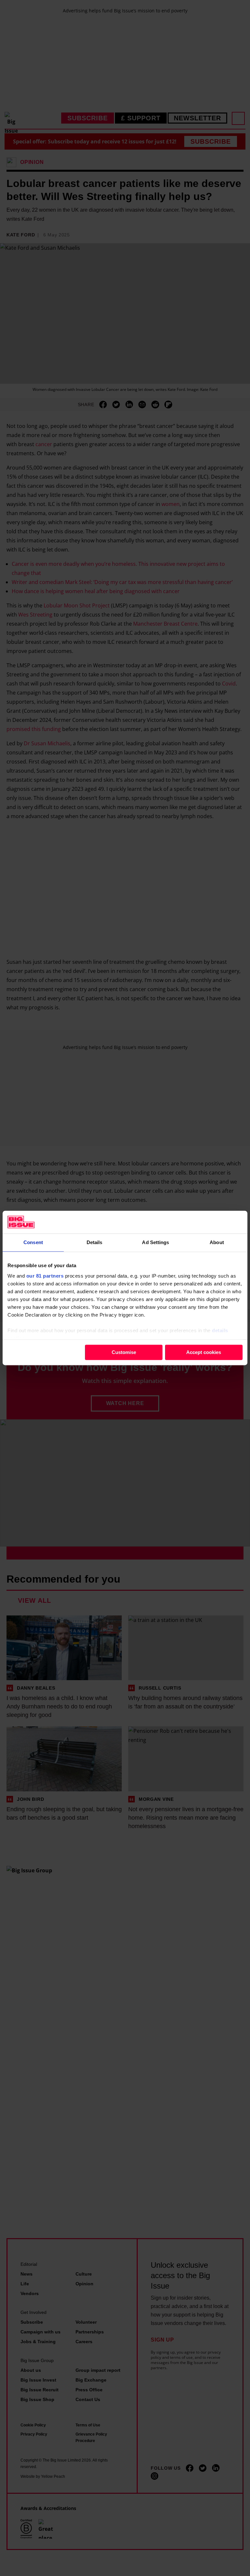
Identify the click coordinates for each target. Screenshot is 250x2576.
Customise (124, 1352)
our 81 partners (45, 1276)
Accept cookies (204, 1352)
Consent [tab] (33, 1242)
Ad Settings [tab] (155, 1242)
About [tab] (217, 1242)
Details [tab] (95, 1242)
